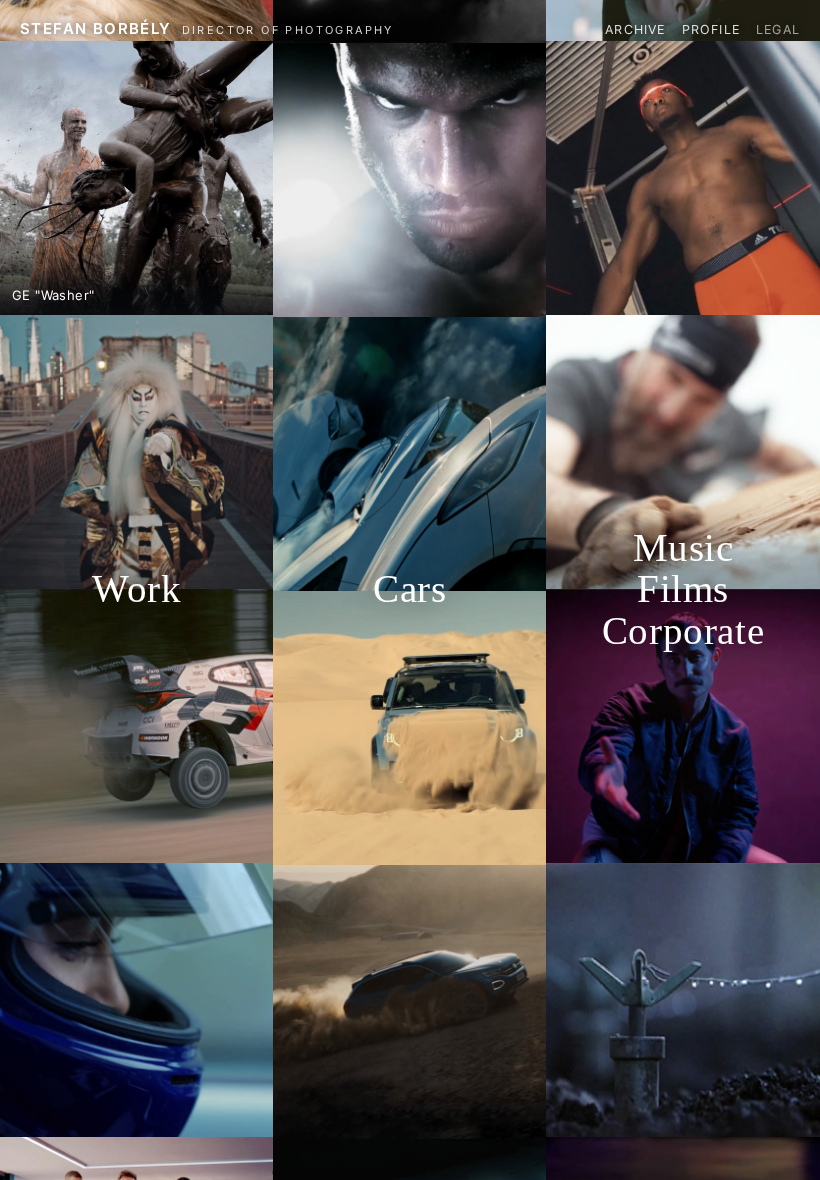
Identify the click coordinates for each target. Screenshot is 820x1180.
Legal (778, 29)
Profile (711, 29)
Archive (635, 29)
